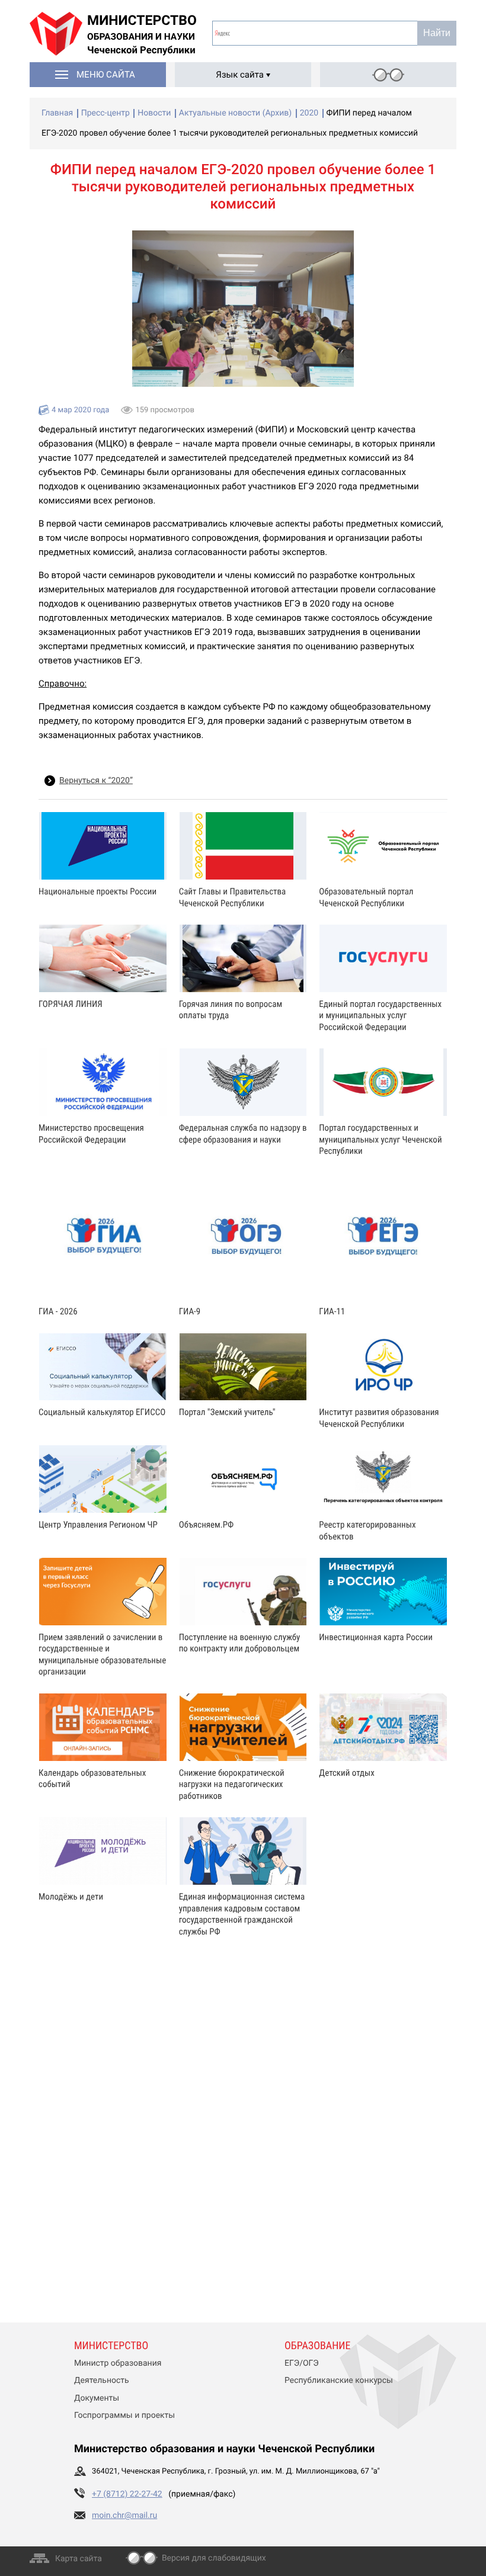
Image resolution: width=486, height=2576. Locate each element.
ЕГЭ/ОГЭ (302, 2363)
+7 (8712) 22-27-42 (127, 2494)
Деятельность (102, 2381)
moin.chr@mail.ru (124, 2516)
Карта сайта (79, 2559)
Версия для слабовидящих (214, 2558)
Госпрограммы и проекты (124, 2415)
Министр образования (118, 2363)
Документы (97, 2398)
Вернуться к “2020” (96, 781)
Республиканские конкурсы (339, 2381)
